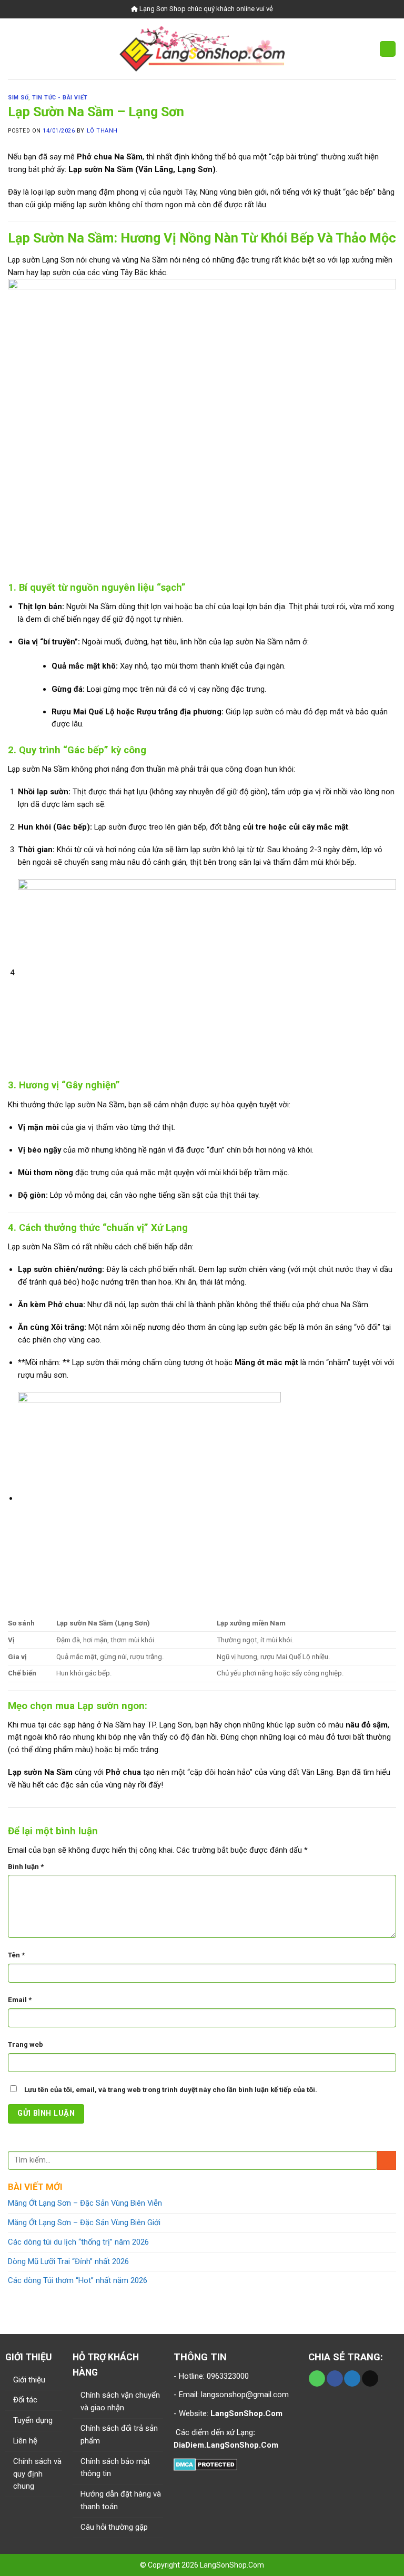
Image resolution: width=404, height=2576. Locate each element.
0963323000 (227, 2376)
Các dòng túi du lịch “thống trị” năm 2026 (78, 2242)
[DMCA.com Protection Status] (205, 2464)
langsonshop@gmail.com (245, 2395)
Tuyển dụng (33, 2420)
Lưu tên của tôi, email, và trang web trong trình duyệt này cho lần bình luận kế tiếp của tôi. (171, 2090)
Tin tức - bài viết (60, 98)
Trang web (26, 2044)
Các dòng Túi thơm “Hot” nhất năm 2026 (78, 2280)
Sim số (18, 98)
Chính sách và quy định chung (37, 2474)
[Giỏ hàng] (388, 49)
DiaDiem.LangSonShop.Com (226, 2445)
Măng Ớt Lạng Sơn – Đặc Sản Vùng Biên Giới (84, 2223)
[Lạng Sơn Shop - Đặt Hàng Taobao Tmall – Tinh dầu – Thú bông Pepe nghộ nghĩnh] (202, 49)
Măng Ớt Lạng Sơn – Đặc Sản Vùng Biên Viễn (85, 2203)
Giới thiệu (29, 2380)
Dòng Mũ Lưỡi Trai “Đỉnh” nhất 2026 (68, 2261)
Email (20, 2000)
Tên (16, 1955)
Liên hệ (25, 2441)
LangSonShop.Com (232, 2565)
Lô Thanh (102, 131)
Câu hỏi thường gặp (114, 2527)
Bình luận (26, 1867)
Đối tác (25, 2400)
